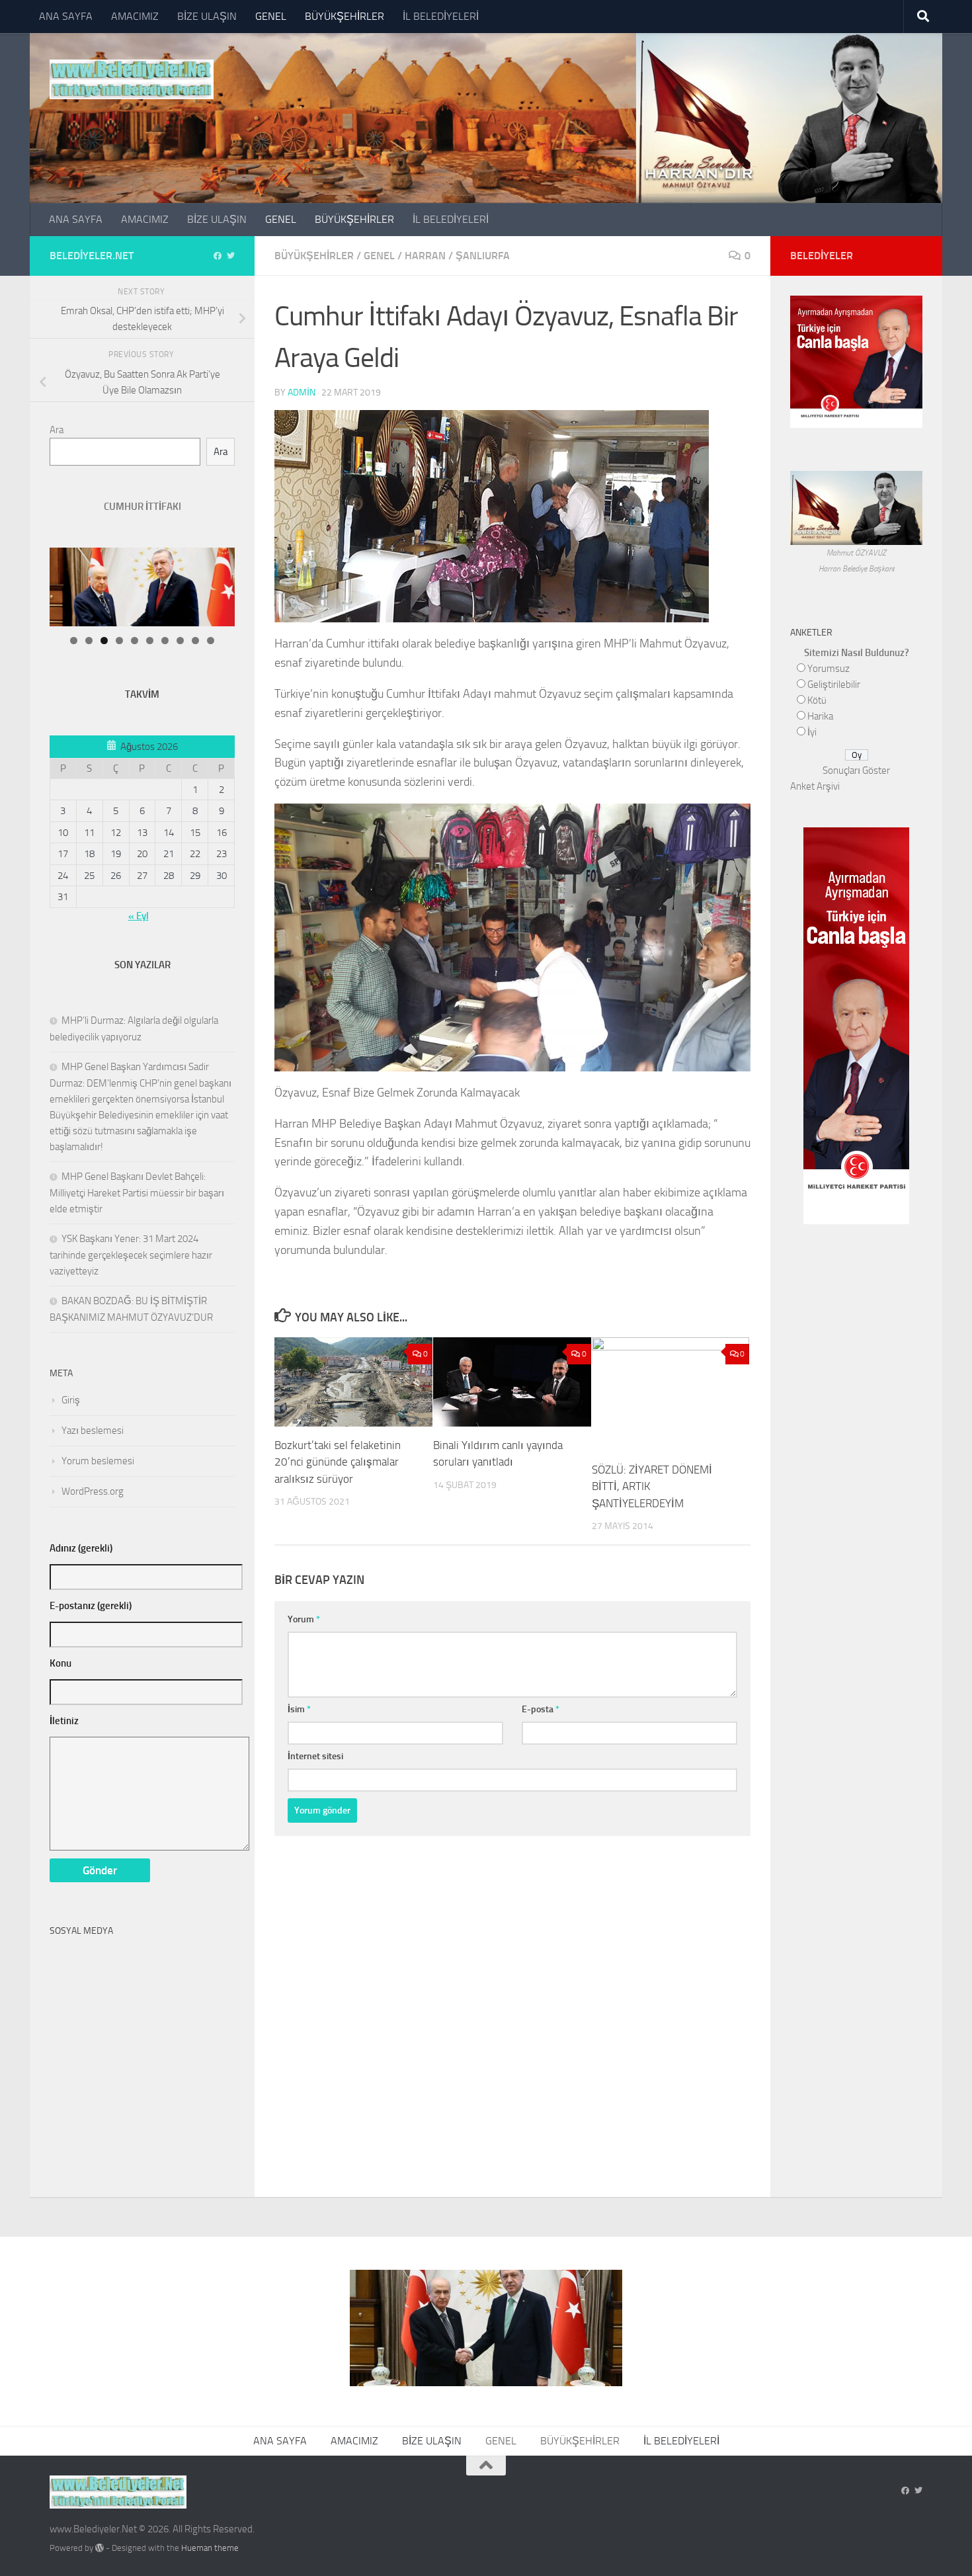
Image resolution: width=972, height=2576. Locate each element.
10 (211, 641)
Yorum (304, 1619)
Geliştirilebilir (834, 685)
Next (212, 551)
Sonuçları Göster (856, 770)
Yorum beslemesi (98, 1461)
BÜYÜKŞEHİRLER (344, 16)
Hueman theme (210, 2548)
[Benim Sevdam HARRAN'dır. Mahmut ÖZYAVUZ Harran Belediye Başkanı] (856, 537)
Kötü (817, 700)
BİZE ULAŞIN (207, 16)
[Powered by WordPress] (100, 2548)
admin (302, 393)
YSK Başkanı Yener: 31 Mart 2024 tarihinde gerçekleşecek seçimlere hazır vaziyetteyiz (131, 1255)
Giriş (71, 1400)
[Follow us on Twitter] (231, 256)
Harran (425, 256)
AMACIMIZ (135, 16)
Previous (245, 551)
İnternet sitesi (315, 1756)
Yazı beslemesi (93, 1431)
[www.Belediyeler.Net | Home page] (132, 79)
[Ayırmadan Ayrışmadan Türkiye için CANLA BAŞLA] (856, 420)
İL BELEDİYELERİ (441, 16)
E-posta (541, 1709)
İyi (812, 732)
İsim (299, 1709)
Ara (57, 430)
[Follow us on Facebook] (218, 256)
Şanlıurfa (483, 256)
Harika (820, 716)
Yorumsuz (829, 669)
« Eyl (139, 916)
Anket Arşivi (815, 786)
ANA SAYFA (66, 16)
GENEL (271, 16)
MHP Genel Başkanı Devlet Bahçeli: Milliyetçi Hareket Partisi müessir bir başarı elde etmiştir (137, 1193)
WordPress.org (93, 1491)
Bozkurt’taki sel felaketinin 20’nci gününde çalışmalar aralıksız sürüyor (338, 1462)
